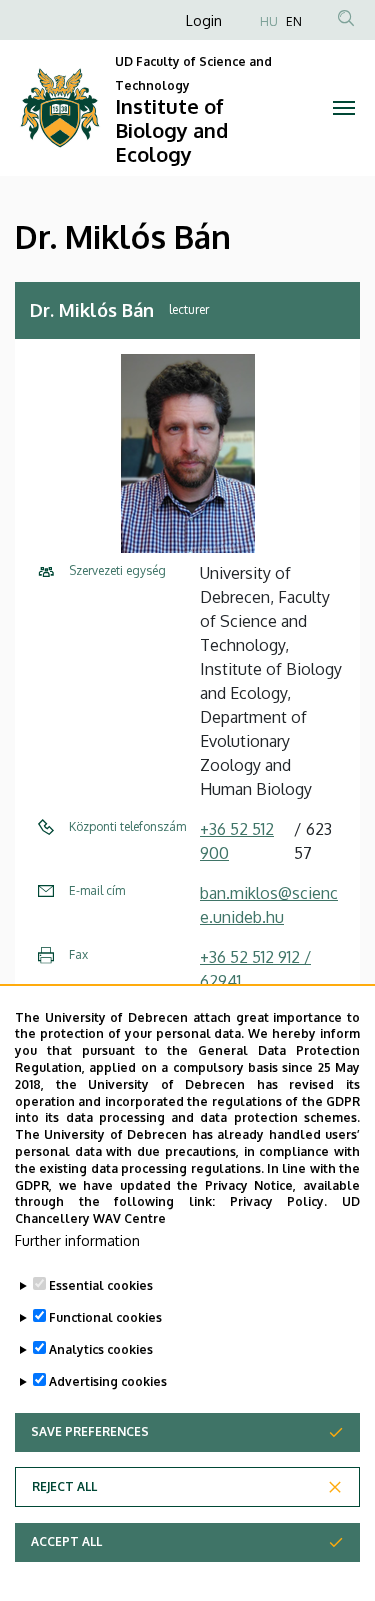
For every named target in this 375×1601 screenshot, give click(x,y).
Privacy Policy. (279, 1201)
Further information (77, 1240)
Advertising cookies (108, 1381)
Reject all (64, 1486)
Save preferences (90, 1431)
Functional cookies (105, 1317)
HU (269, 21)
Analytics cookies (101, 1349)
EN (294, 21)
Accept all (66, 1541)
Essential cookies (101, 1285)
